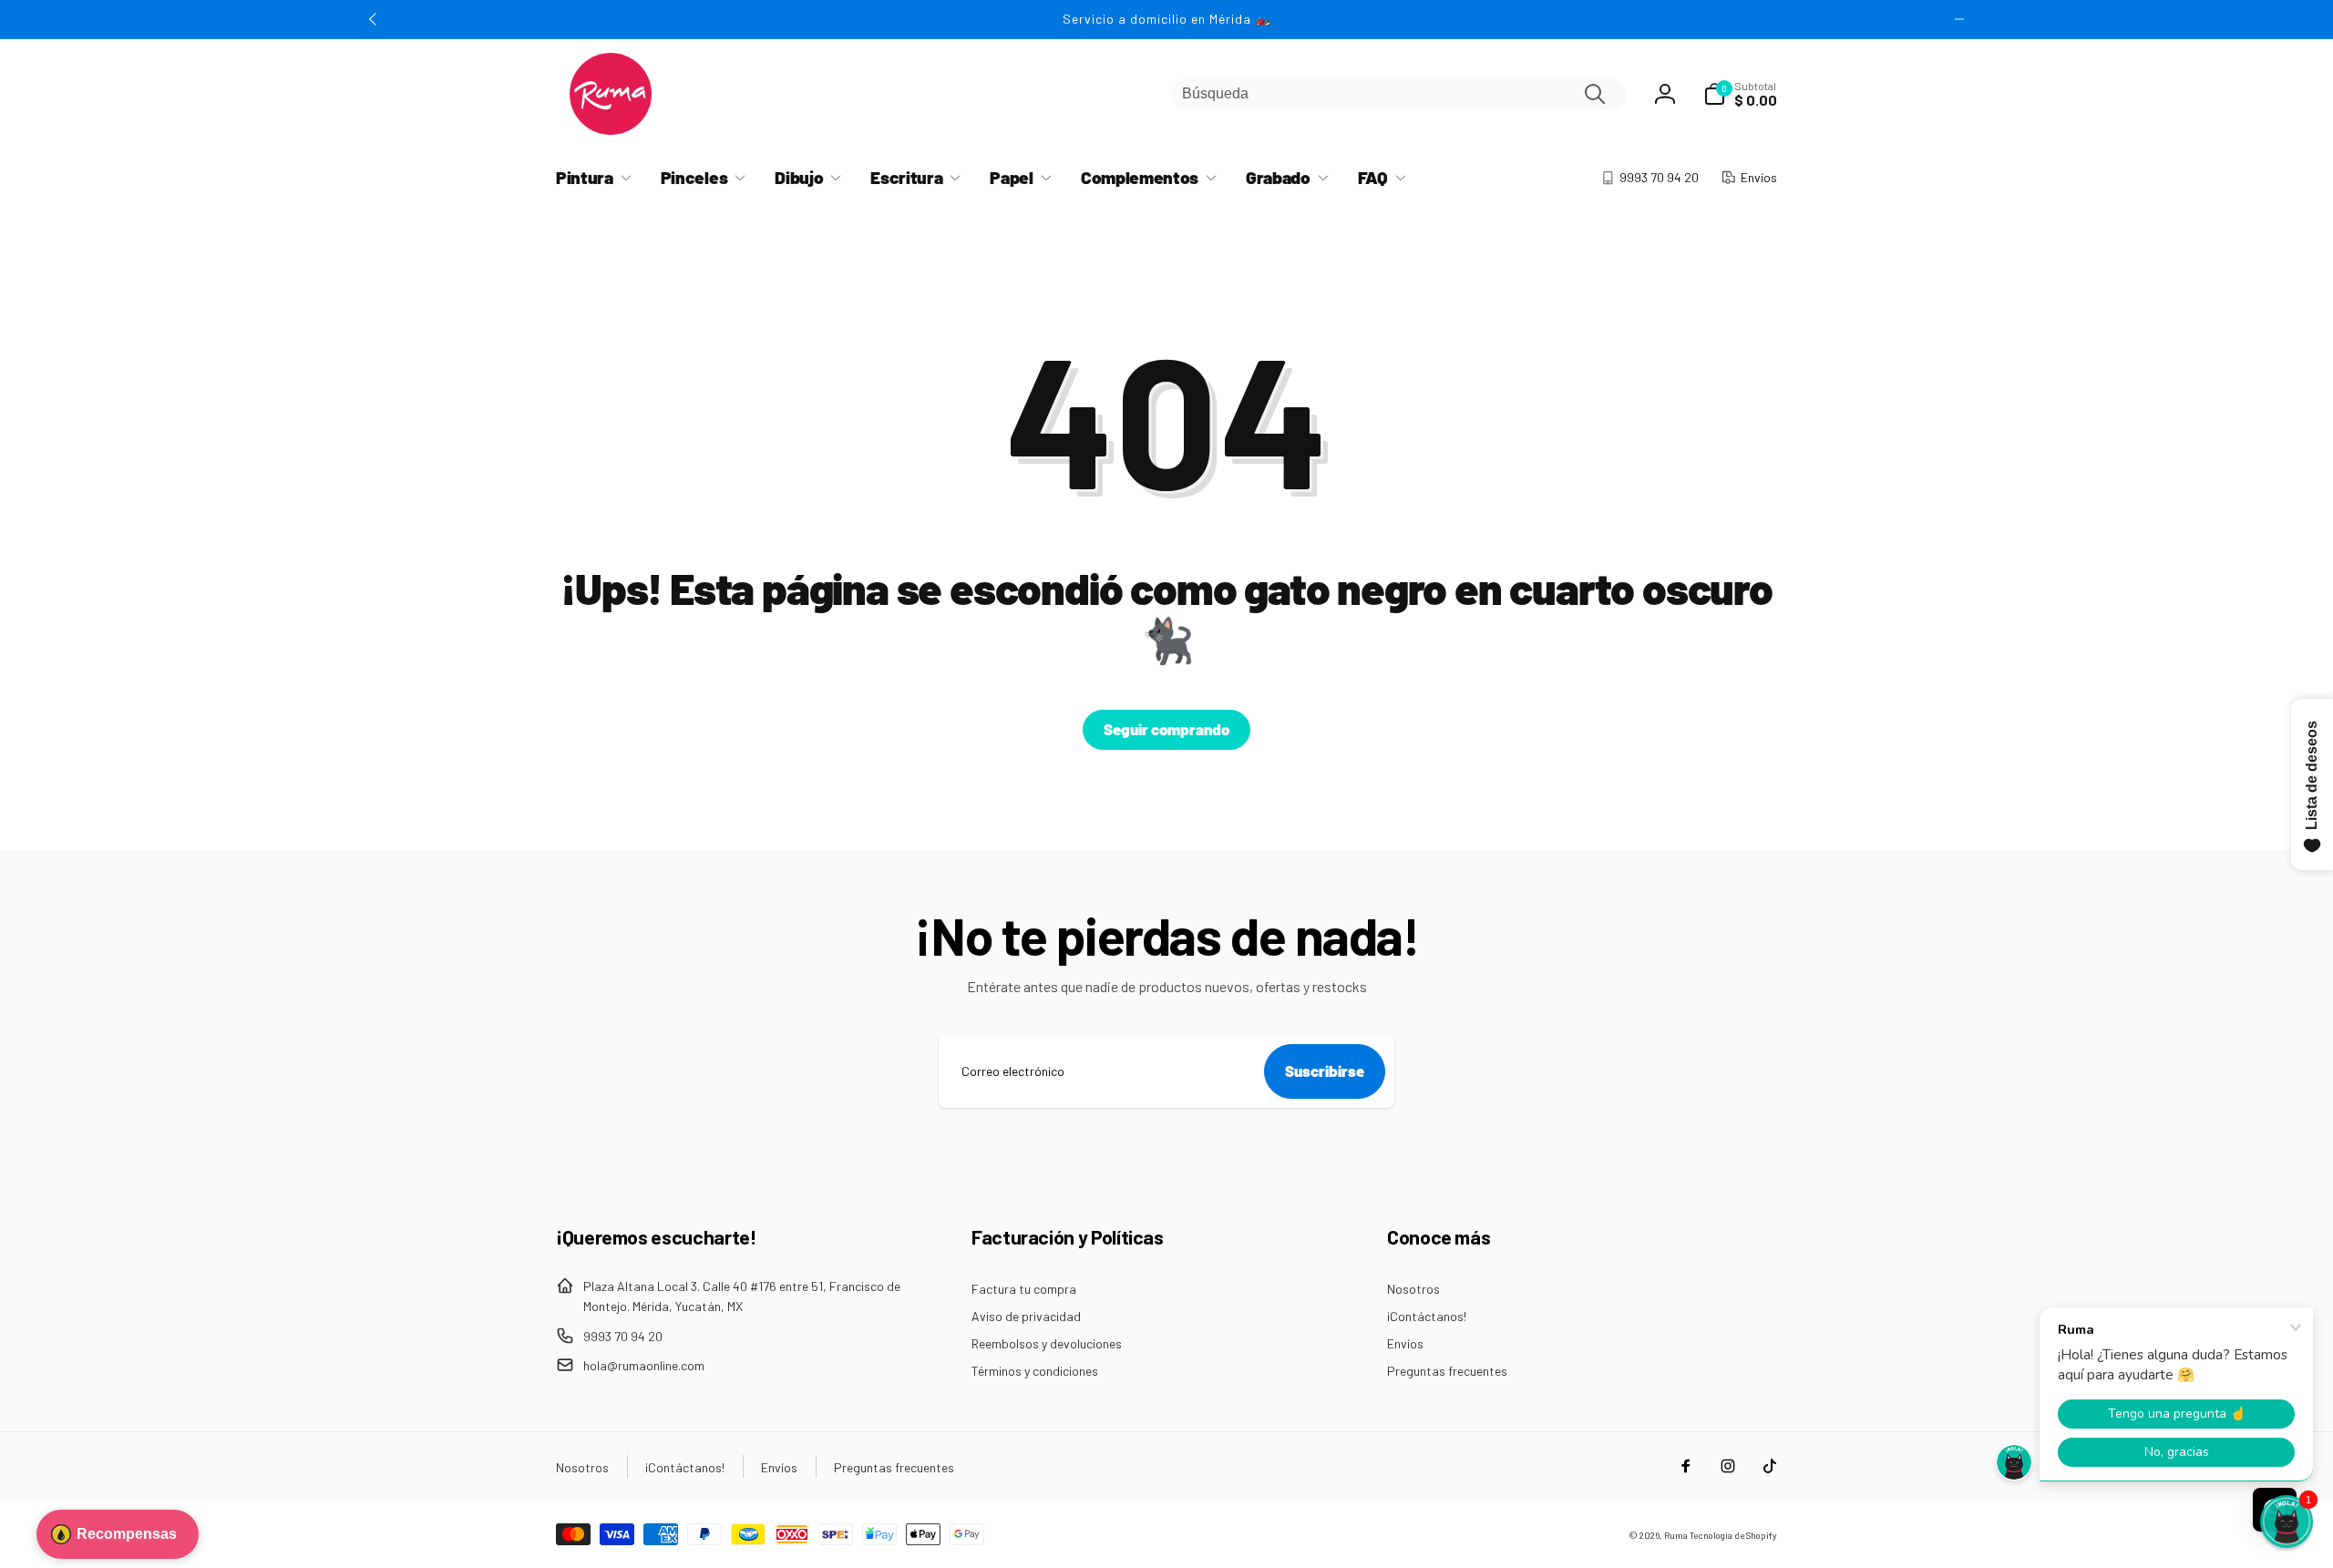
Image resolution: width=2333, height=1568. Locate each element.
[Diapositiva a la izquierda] (374, 19)
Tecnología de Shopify (1733, 1535)
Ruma (1676, 1535)
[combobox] (1399, 94)
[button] (1740, 94)
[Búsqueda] (1595, 94)
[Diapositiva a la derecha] (1959, 19)
